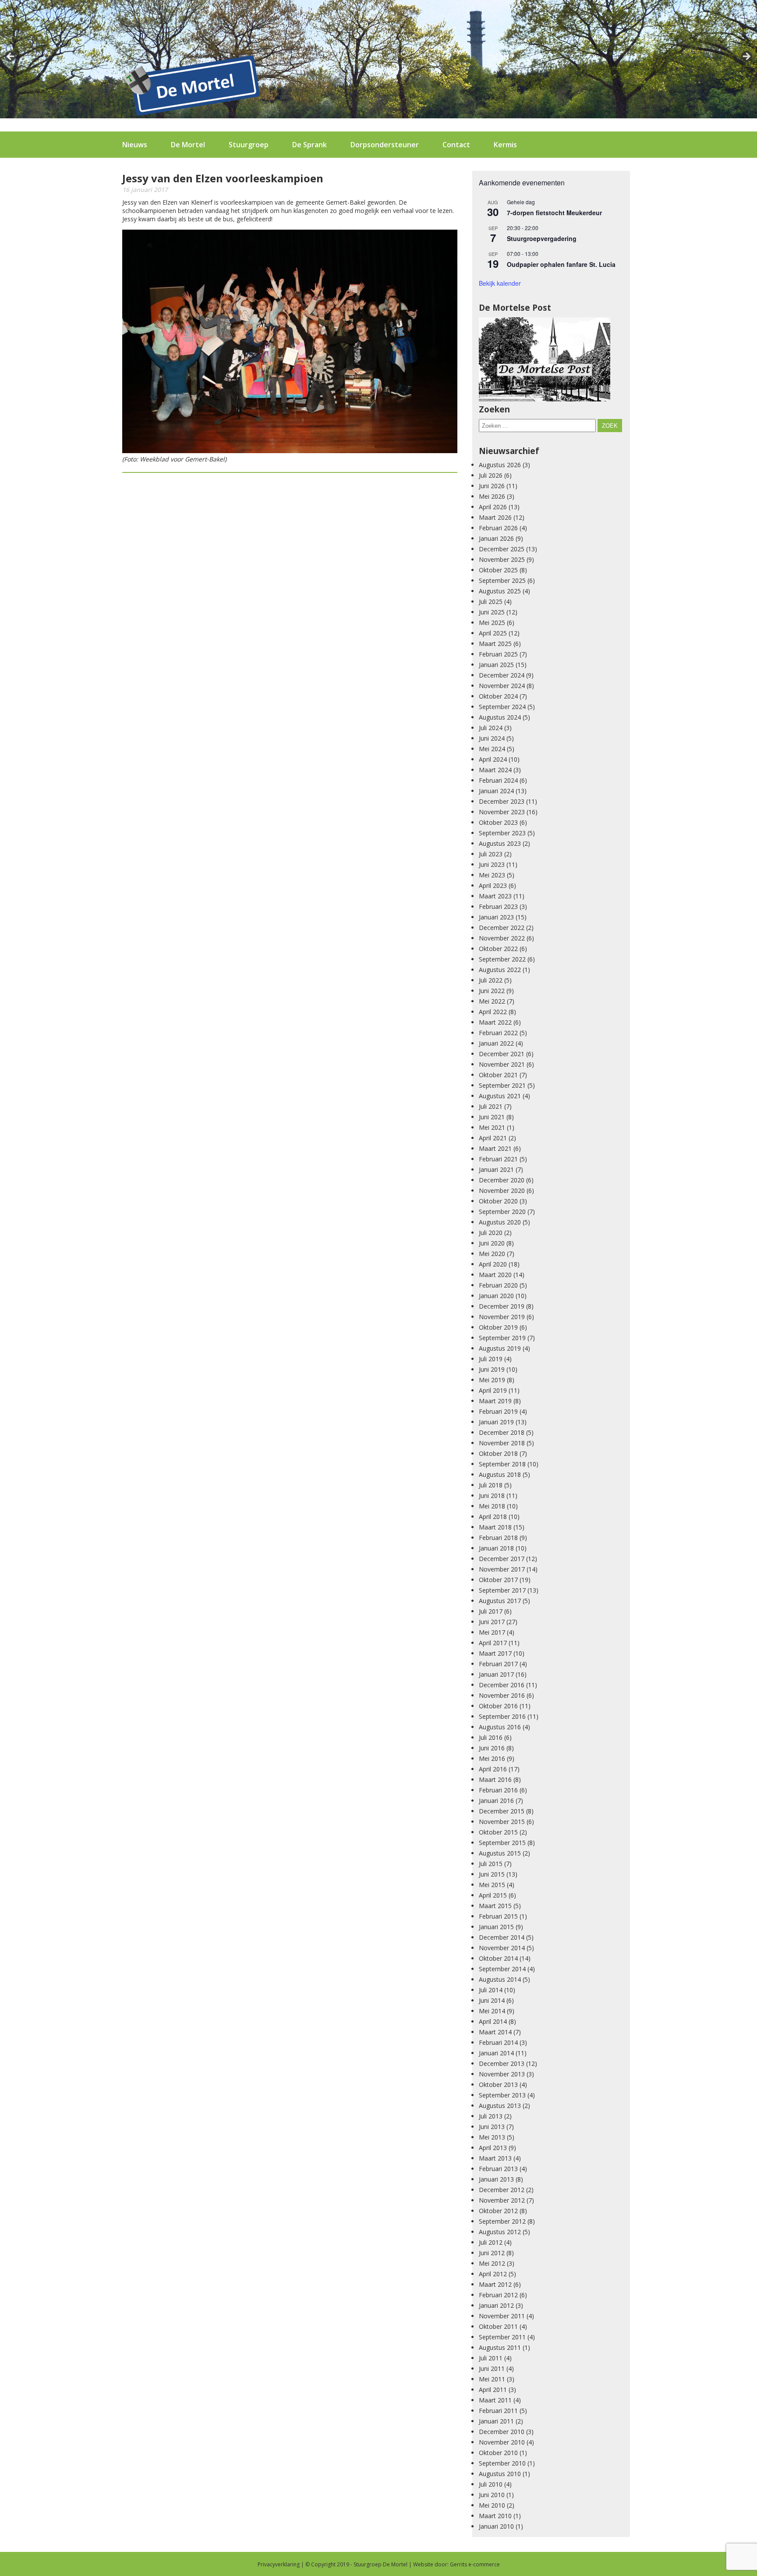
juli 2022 (491, 980)
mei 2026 (492, 496)
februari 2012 (498, 2295)
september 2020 (502, 1212)
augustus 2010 (500, 2474)
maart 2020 (495, 1275)
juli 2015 (491, 1864)
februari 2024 (498, 780)
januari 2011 (496, 2421)
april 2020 (493, 1264)
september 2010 (502, 2463)
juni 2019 (492, 1369)
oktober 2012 (498, 2211)
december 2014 (502, 1937)
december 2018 (502, 1432)
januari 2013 (496, 2179)
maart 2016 (495, 1779)
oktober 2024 (498, 696)
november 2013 (502, 2074)
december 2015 (502, 1811)
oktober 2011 (498, 2326)
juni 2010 (492, 2495)
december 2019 (502, 1306)
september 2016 (502, 1716)
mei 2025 (492, 623)
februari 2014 (498, 2042)
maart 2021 (495, 1148)
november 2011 (502, 2316)
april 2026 (493, 507)
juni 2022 (492, 991)
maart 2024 (495, 770)
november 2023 (502, 812)
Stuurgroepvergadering (542, 238)
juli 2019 (491, 1359)
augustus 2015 (500, 1853)
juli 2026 (491, 475)
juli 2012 (491, 2242)
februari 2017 (498, 1664)
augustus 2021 (500, 1096)
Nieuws (135, 145)
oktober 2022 (498, 949)
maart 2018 (495, 1527)
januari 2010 (496, 2526)
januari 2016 (496, 1801)
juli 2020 (491, 1233)
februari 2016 (498, 1790)
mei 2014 (492, 2011)
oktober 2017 (498, 1580)
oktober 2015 (498, 1832)
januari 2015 (496, 1927)
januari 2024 (496, 791)
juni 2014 (492, 2000)
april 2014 (493, 2021)
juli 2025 (491, 601)
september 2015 (502, 1843)
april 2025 (493, 633)
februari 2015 (498, 1916)
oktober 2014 (498, 1958)
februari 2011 (498, 2411)
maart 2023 (495, 896)
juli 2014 (491, 1990)
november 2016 (502, 1695)
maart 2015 (495, 1906)
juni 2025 (492, 612)
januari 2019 (496, 1422)
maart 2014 (495, 2032)
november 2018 (502, 1443)
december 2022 (502, 928)
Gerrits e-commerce (475, 2564)
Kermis (505, 145)
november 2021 (502, 1064)
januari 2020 (496, 1296)
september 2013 (502, 2095)
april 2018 (493, 1517)
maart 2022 (495, 1022)
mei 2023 (492, 875)
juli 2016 (491, 1737)
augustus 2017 (500, 1601)
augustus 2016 (500, 1727)
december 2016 (502, 1685)
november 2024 (502, 686)
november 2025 (502, 559)
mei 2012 (492, 2263)
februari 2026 (498, 528)
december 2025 (502, 549)
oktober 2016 (498, 1706)
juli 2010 (491, 2484)
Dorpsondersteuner (385, 145)
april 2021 (493, 1138)
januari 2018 (496, 1548)
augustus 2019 (500, 1348)
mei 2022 (492, 1001)
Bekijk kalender (500, 283)
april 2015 (493, 1895)
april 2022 (493, 1012)
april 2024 (493, 759)
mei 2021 (492, 1127)
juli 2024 (491, 728)
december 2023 (502, 801)
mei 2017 (492, 1632)
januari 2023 (496, 917)
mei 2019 (492, 1380)
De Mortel (188, 145)
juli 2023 (491, 854)
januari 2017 (496, 1674)
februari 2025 (498, 654)
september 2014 (502, 1969)
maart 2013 (495, 2158)
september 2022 (502, 959)
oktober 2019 (498, 1327)
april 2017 (493, 1643)
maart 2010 (495, 2516)
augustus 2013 (500, 2106)
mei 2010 (492, 2505)
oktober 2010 (498, 2453)
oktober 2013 (498, 2085)
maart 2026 (495, 517)
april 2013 (493, 2148)
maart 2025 (495, 644)
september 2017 (502, 1590)
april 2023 (493, 885)
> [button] (746, 57)
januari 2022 (496, 1043)
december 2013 (502, 2063)
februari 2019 (498, 1411)
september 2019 (502, 1338)
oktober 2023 (498, 822)
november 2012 (502, 2200)
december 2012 (502, 2190)
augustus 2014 (500, 1979)
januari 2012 (496, 2305)
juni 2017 (492, 1622)
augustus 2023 (500, 843)
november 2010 (502, 2442)
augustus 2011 (500, 2347)
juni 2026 (492, 486)
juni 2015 (492, 1874)
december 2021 (502, 1054)
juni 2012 (492, 2253)
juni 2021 (492, 1117)
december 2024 (502, 675)
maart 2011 (495, 2400)
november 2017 (502, 1569)
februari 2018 (498, 1538)
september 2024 (502, 707)
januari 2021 (496, 1169)
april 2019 (493, 1390)
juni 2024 (492, 738)
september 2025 (502, 580)
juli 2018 (491, 1485)
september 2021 (502, 1085)
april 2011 (493, 2390)
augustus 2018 (500, 1474)
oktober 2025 (498, 570)
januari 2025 (496, 665)
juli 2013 (491, 2116)
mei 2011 (492, 2379)
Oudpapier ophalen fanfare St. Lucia (561, 264)
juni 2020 (492, 1243)
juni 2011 (492, 2368)
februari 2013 (498, 2169)
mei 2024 (492, 749)
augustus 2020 (500, 1222)
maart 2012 (495, 2284)
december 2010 (502, 2432)
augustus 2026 (500, 465)
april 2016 (493, 1769)
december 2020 (502, 1180)
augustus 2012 (500, 2232)
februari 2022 (498, 1033)
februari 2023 (498, 907)
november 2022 (502, 938)
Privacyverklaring (279, 2564)
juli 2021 (491, 1106)
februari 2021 (498, 1159)
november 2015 (502, 1822)
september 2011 (502, 2337)
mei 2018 (492, 1506)
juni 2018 (492, 1496)
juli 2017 (491, 1611)
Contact (456, 145)
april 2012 (493, 2274)
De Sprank (310, 145)
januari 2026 (496, 538)
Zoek (610, 426)
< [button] (11, 57)
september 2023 (502, 833)
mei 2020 (492, 1254)
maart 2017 (495, 1653)
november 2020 (502, 1190)
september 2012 (502, 2221)
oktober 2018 (498, 1453)
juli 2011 (491, 2358)
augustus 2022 (500, 970)
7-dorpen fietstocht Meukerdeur (554, 213)
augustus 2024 (500, 717)
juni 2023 (492, 864)
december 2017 (502, 1559)
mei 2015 (492, 1885)
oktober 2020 (498, 1201)
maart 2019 (495, 1401)
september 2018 (502, 1464)
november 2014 (502, 1948)
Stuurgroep (249, 145)
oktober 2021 (498, 1075)
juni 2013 (492, 2127)
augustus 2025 (500, 591)
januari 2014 (496, 2053)
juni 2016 (492, 1748)
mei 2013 (492, 2137)
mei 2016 (492, 1758)
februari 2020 (498, 1285)
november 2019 (502, 1317)
